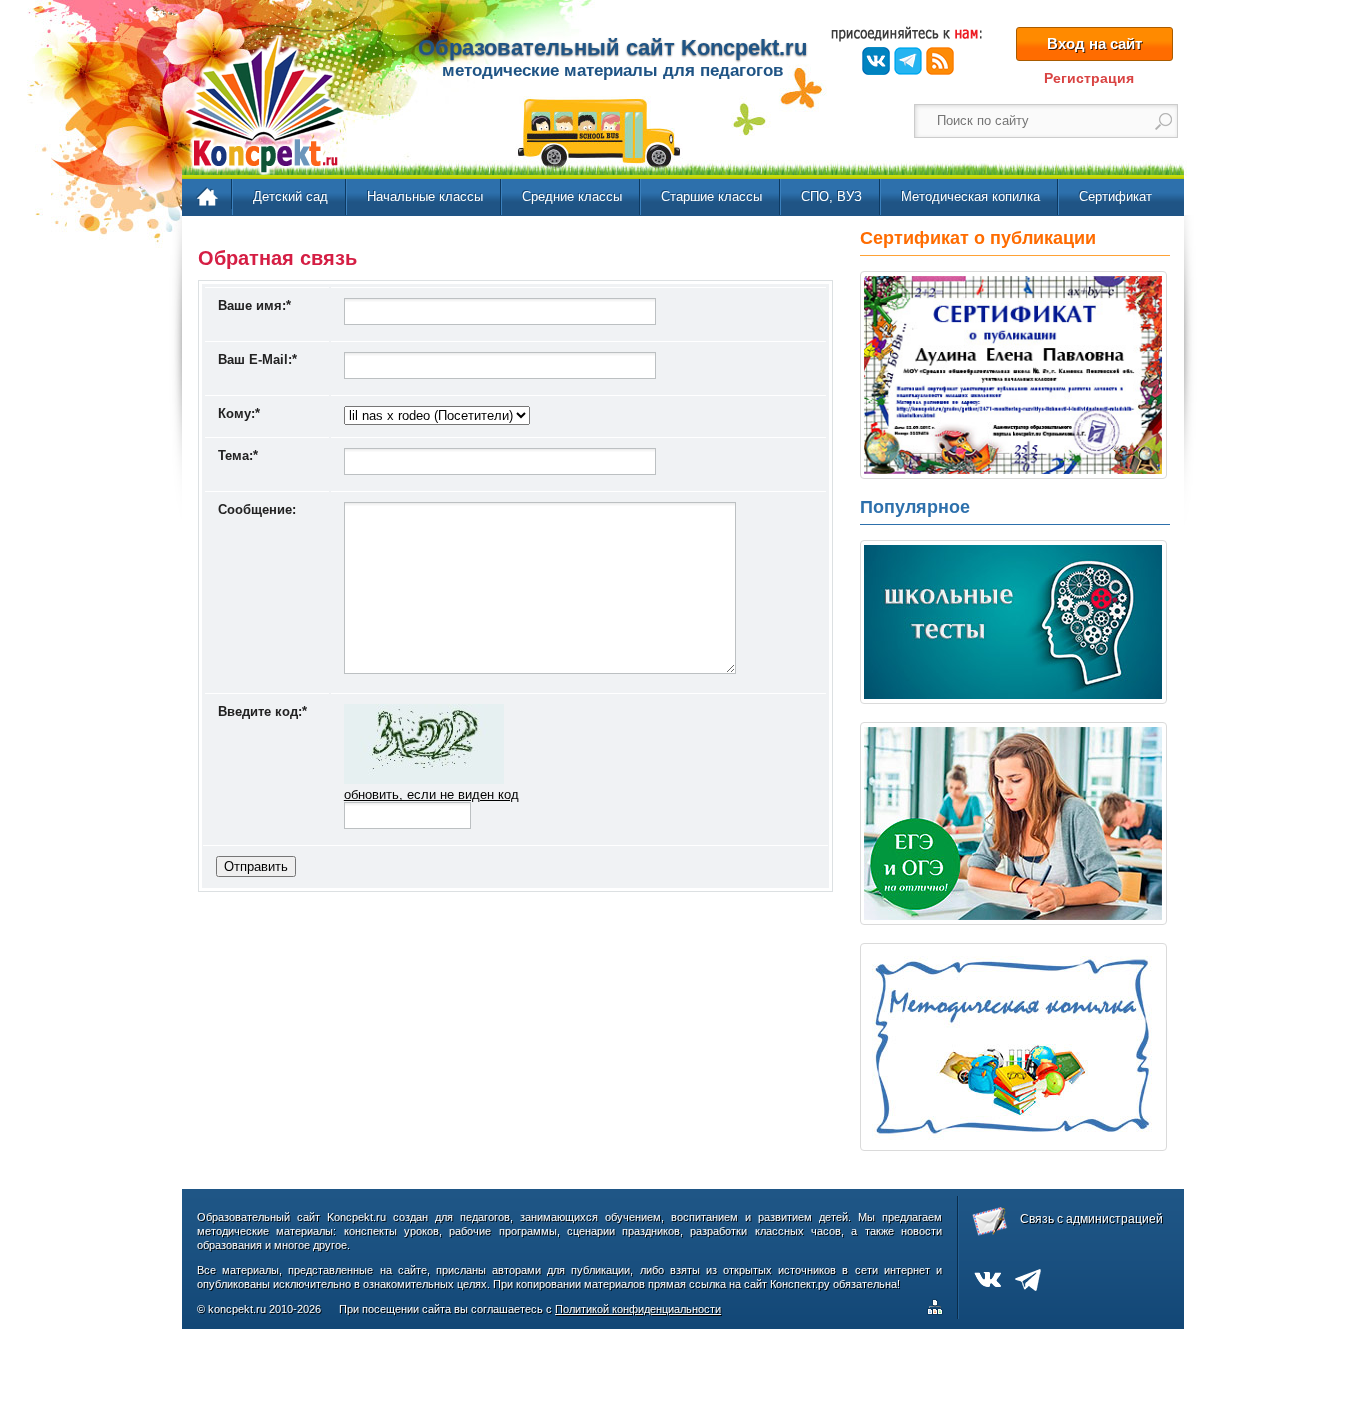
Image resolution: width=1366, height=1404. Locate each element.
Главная (208, 198)
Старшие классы (711, 196)
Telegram (908, 61)
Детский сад (290, 196)
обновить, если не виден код (431, 794)
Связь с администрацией (1091, 1219)
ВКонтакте (876, 61)
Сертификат (1115, 196)
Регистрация (1089, 78)
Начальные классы (425, 196)
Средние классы (572, 196)
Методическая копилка (970, 196)
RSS (940, 61)
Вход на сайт (1094, 43)
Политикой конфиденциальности (638, 1309)
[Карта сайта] (939, 1310)
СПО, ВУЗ (831, 196)
